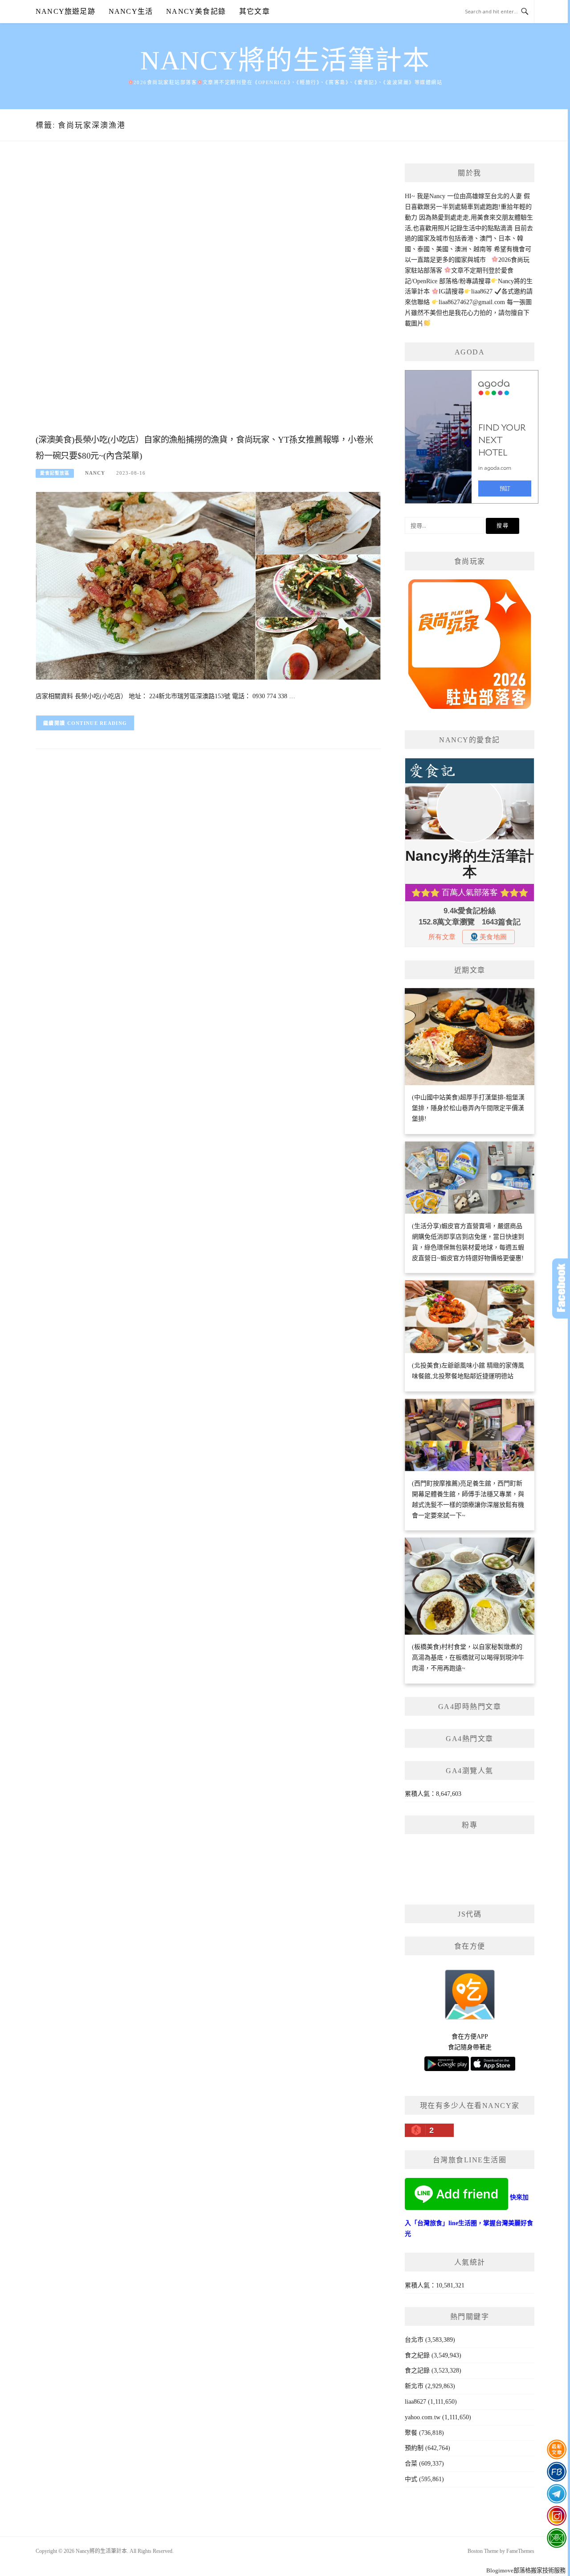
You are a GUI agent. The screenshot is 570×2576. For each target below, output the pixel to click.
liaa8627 (415, 2402)
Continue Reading (97, 723)
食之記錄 (417, 2370)
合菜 (411, 2464)
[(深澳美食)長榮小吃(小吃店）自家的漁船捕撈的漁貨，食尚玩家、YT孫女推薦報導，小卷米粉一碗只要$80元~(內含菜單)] (208, 585)
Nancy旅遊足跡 (65, 11)
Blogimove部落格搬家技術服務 (526, 2570)
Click (561, 1288)
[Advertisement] (208, 297)
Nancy (95, 473)
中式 (411, 2479)
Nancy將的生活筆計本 (285, 61)
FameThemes (520, 2551)
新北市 (414, 2386)
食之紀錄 (417, 2355)
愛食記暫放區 (55, 473)
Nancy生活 (131, 11)
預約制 (414, 2448)
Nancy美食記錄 (196, 11)
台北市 (414, 2340)
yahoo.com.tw (423, 2417)
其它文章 (254, 11)
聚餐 (411, 2433)
